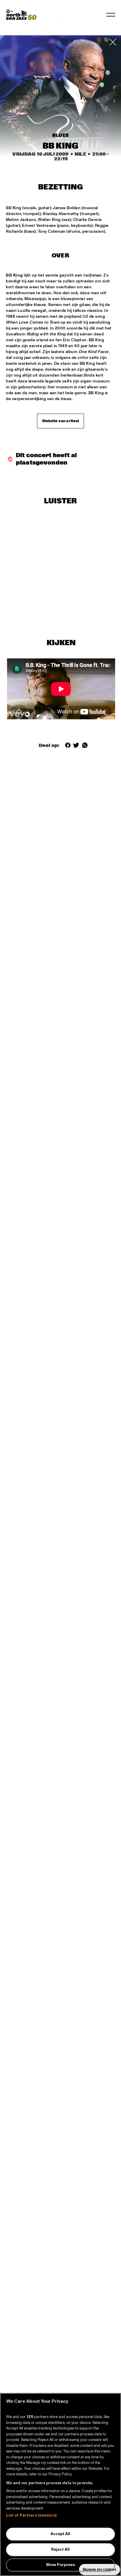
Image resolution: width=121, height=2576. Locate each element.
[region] (60, 2485)
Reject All (60, 2550)
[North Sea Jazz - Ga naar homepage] (21, 15)
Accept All (60, 2534)
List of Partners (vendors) (31, 2515)
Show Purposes (60, 2565)
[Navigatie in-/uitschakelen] (111, 15)
